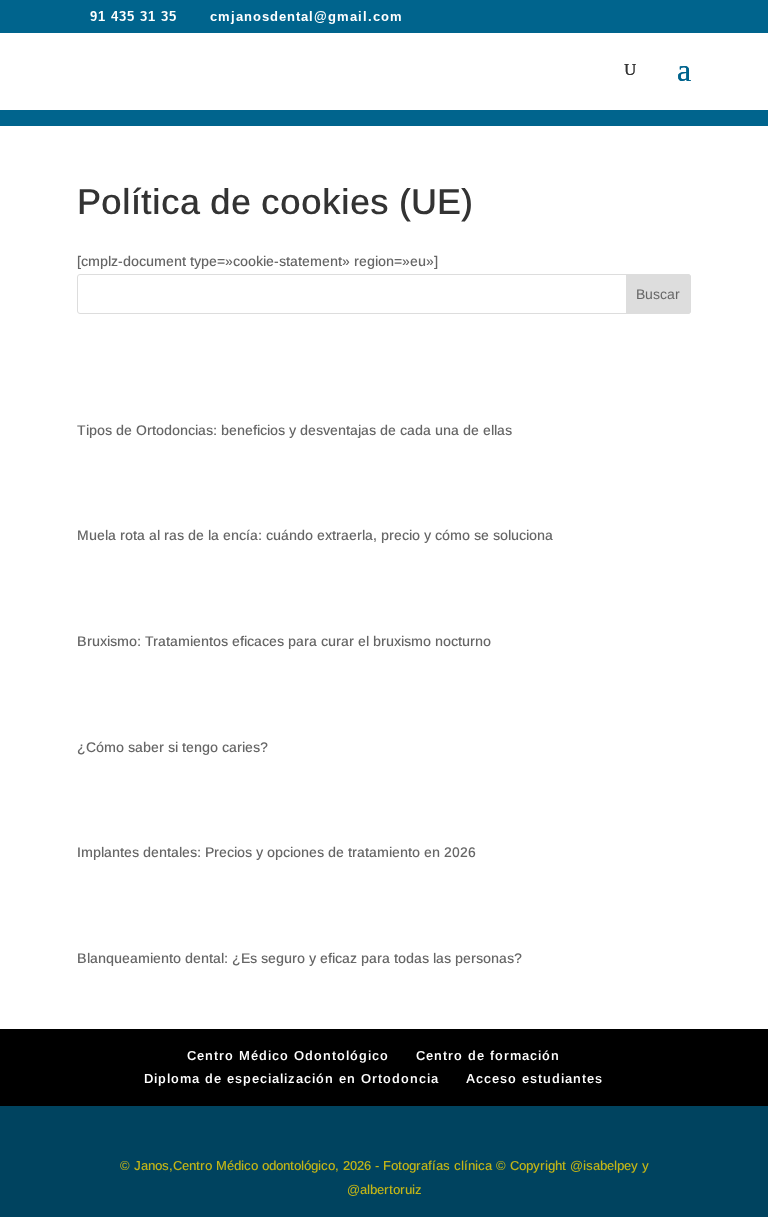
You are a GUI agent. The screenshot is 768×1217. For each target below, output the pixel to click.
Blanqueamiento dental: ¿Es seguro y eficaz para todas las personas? (299, 958)
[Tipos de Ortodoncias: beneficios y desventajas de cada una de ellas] (110, 381)
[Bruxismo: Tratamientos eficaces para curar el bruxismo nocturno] (110, 592)
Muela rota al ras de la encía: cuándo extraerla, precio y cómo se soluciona (315, 535)
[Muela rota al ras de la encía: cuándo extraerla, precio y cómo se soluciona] (110, 487)
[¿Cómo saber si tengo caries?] (110, 698)
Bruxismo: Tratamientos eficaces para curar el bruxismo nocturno (284, 641)
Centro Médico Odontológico (288, 1055)
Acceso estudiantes (534, 1078)
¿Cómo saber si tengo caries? (172, 747)
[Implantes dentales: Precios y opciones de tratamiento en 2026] (110, 803)
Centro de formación (488, 1055)
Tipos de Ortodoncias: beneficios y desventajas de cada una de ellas (294, 430)
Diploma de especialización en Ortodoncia (291, 1078)
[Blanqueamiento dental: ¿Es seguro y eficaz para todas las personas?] (110, 909)
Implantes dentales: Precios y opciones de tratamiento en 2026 (276, 852)
